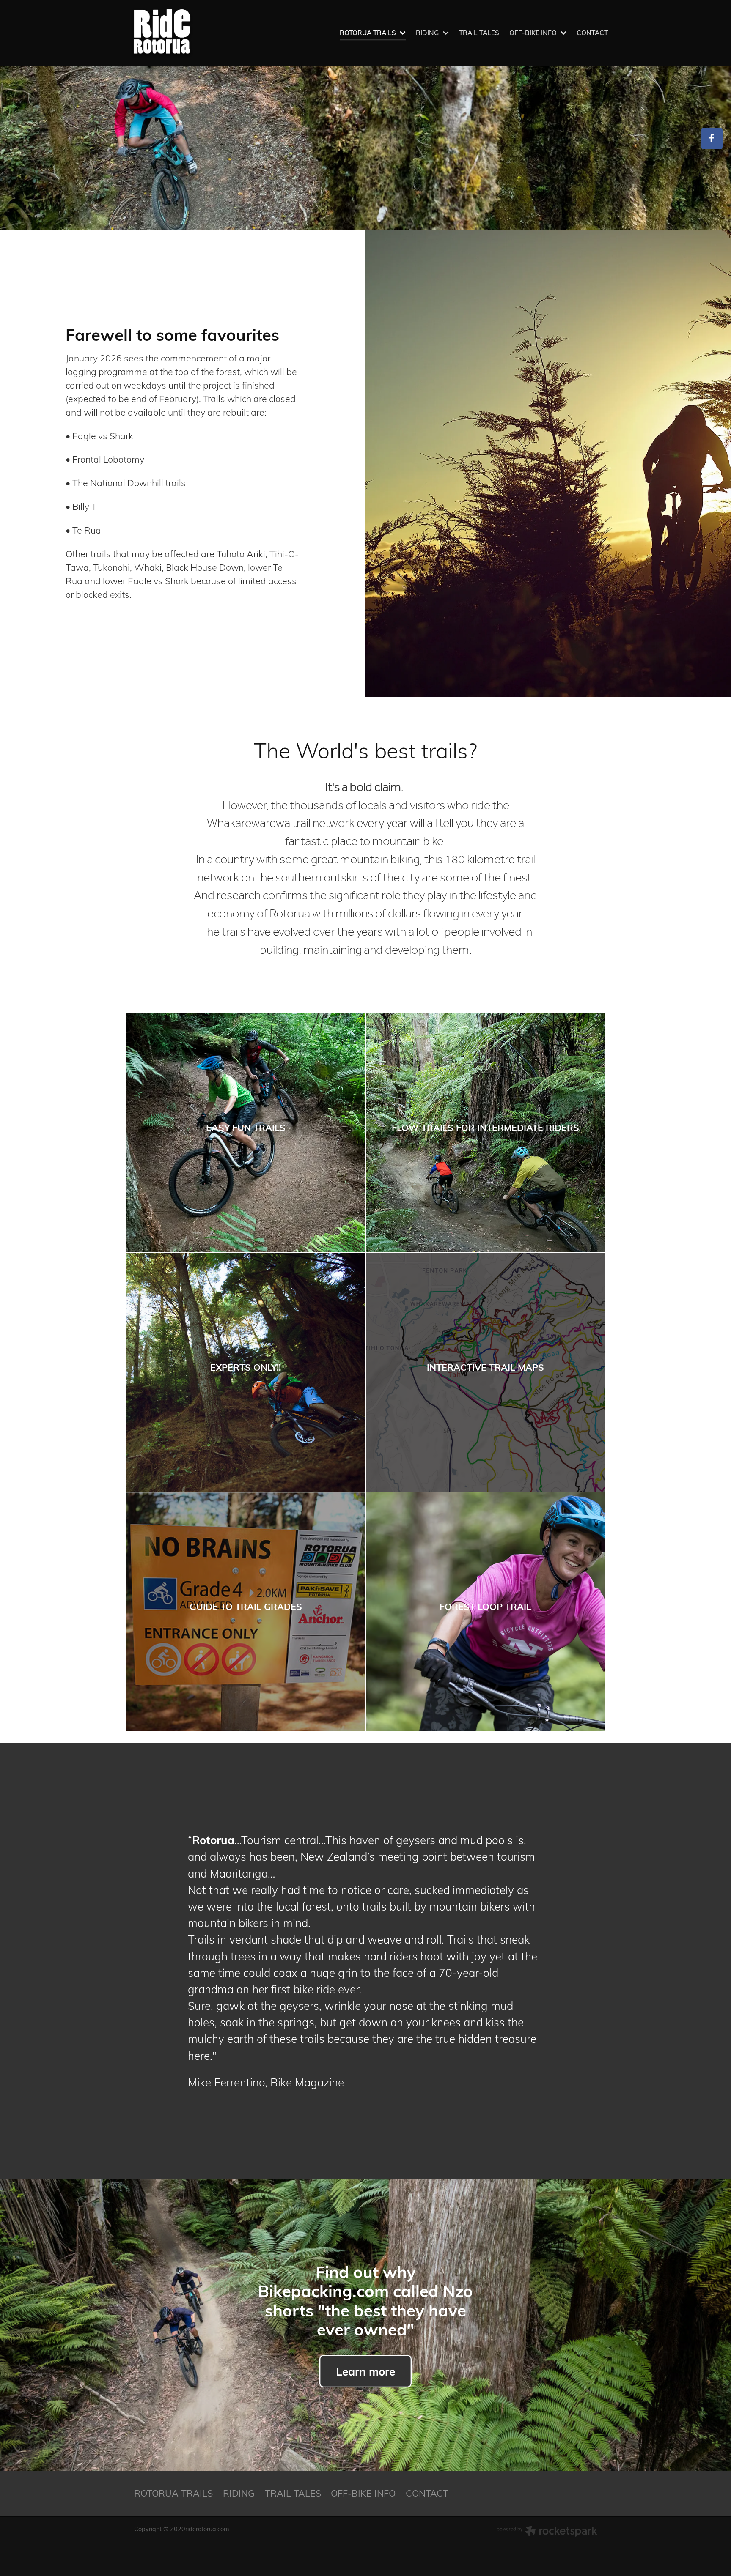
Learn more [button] (365, 2371)
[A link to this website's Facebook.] (712, 138)
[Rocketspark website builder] (547, 2532)
